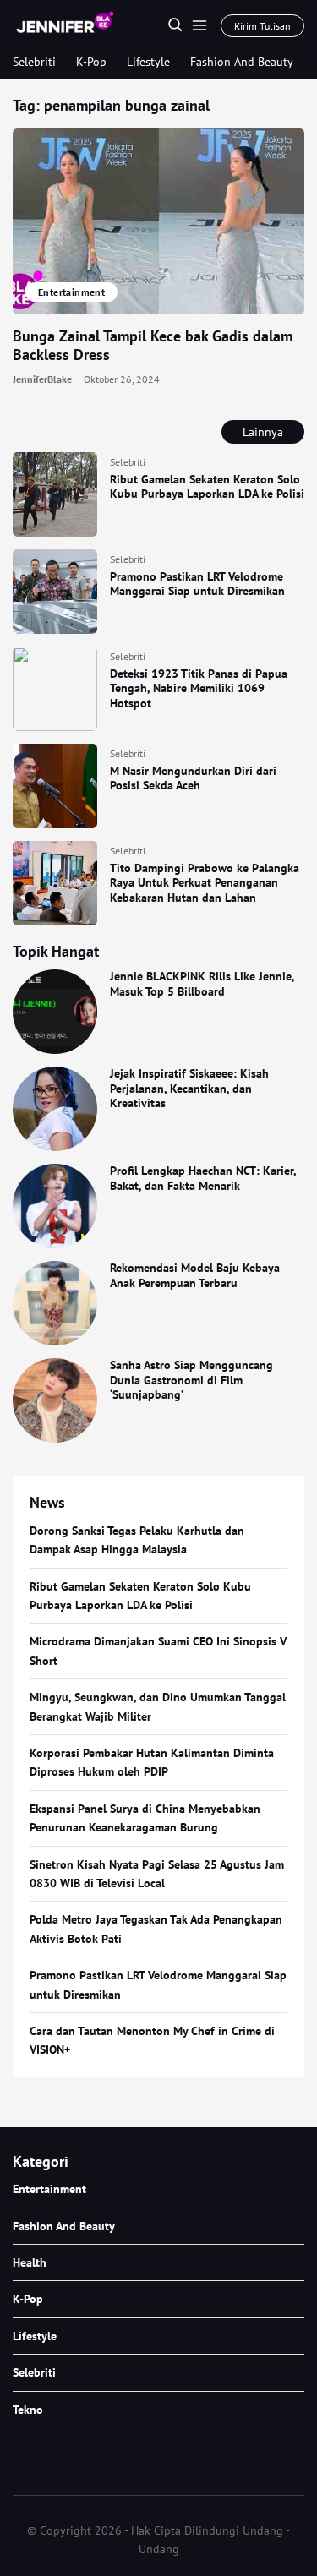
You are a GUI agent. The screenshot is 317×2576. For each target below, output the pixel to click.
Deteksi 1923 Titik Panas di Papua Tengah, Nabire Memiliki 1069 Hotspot (199, 688)
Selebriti (34, 62)
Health (30, 2262)
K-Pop (91, 62)
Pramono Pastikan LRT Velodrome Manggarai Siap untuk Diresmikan (197, 584)
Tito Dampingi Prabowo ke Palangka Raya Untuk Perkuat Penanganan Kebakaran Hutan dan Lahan (205, 883)
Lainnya (263, 432)
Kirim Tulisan (262, 26)
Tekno (28, 2410)
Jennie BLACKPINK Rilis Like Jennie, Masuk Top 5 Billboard (202, 984)
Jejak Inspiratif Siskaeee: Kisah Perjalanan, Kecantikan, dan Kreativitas (189, 1088)
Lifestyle (148, 62)
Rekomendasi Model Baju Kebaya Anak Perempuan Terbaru (195, 1275)
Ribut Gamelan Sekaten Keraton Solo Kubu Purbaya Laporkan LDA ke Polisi (207, 487)
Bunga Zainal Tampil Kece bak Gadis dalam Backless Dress (153, 346)
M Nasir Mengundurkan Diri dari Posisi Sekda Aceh (193, 778)
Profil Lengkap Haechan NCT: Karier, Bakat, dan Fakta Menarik (203, 1178)
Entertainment (71, 292)
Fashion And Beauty (242, 62)
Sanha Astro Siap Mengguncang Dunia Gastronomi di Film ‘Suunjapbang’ (191, 1380)
